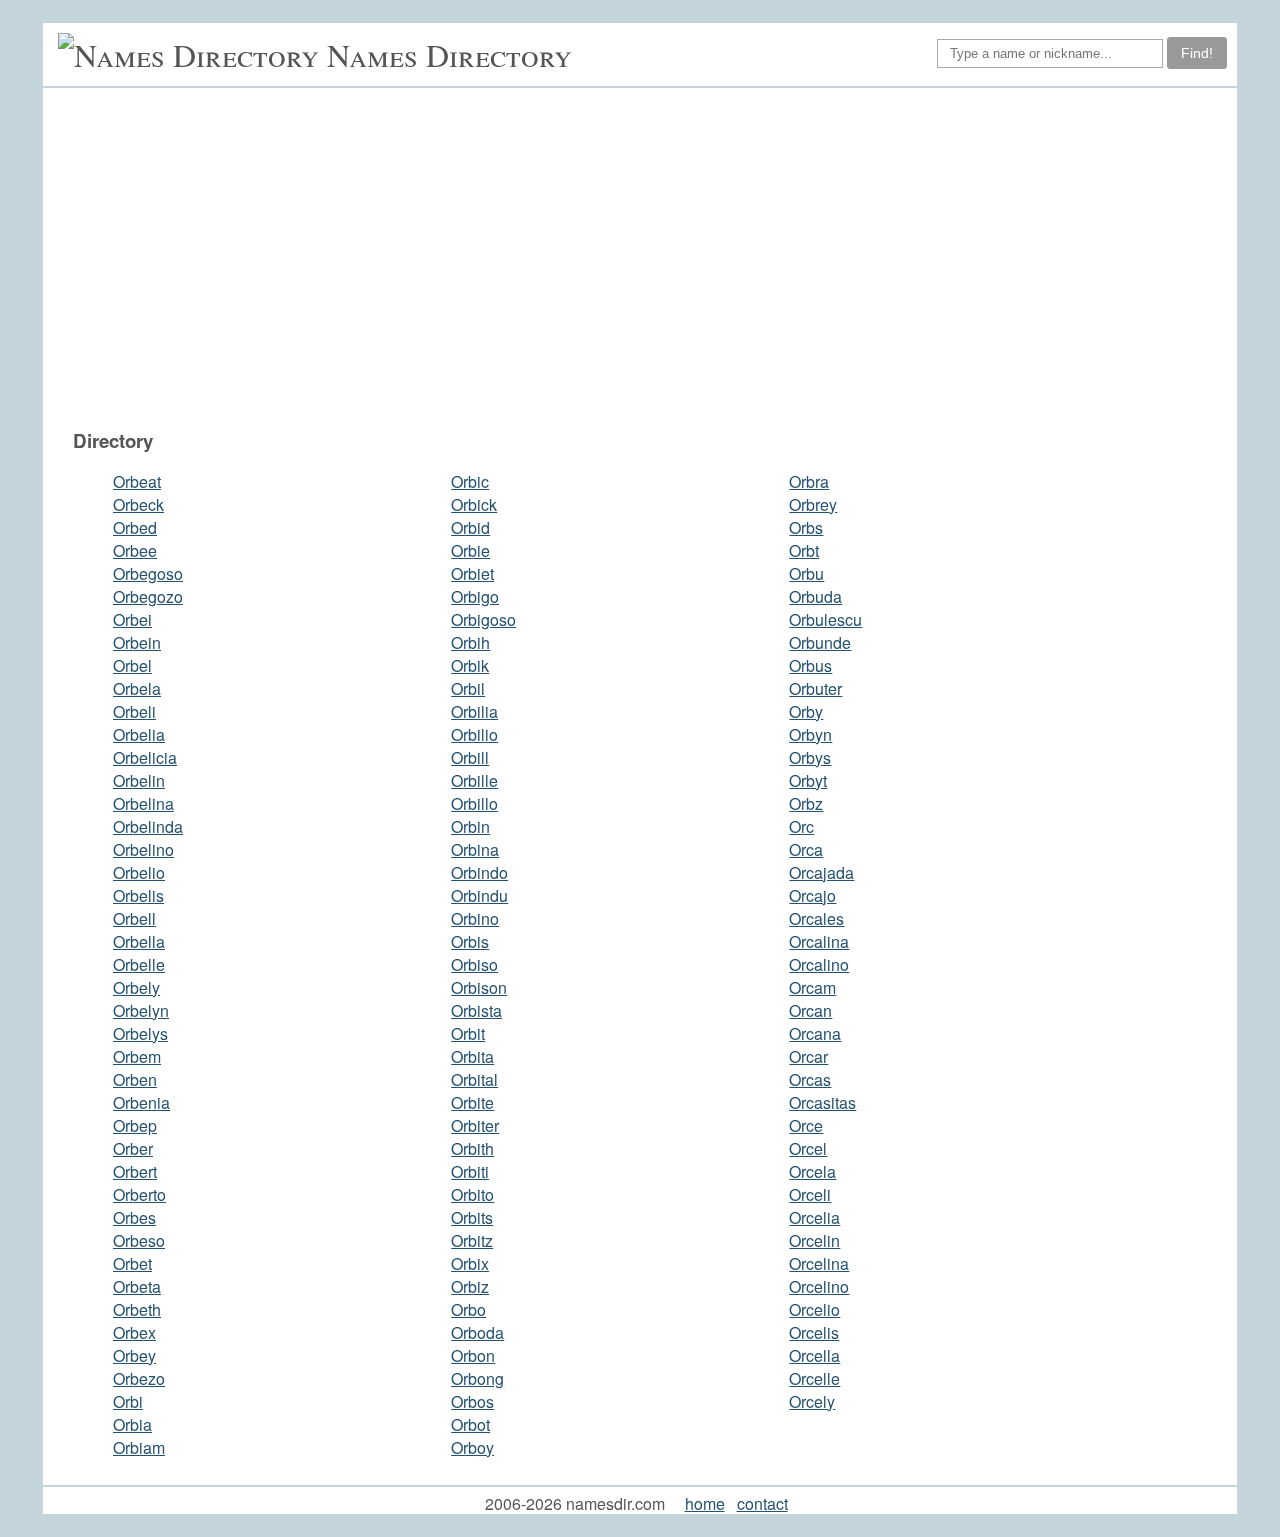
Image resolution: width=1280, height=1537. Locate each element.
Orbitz (472, 1240)
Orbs (806, 527)
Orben (135, 1079)
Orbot (470, 1424)
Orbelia (139, 734)
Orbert (135, 1171)
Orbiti (470, 1171)
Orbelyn (141, 1010)
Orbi (128, 1401)
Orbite (472, 1102)
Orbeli (134, 711)
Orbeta (137, 1286)
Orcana (815, 1033)
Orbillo (474, 803)
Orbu (806, 573)
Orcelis (814, 1332)
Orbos (472, 1401)
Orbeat (137, 481)
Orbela (137, 688)
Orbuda (815, 596)
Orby (806, 711)
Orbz (806, 803)
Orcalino (819, 964)
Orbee (135, 550)
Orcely (812, 1401)
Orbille (474, 780)
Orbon (473, 1355)
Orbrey (813, 504)
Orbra (809, 481)
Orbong (477, 1378)
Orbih (470, 642)
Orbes (134, 1217)
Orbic (470, 481)
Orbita (472, 1056)
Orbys (810, 757)
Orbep (135, 1125)
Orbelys (140, 1033)
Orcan (810, 1010)
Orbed (135, 527)
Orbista (476, 1010)
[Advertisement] (650, 258)
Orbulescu (825, 619)
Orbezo (139, 1378)
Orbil (468, 688)
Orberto (139, 1194)
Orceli (810, 1194)
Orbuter (815, 688)
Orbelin (139, 780)
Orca (806, 849)
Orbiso (474, 964)
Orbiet (472, 573)
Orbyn (810, 734)
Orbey (134, 1355)
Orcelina (819, 1263)
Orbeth (137, 1309)
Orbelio (139, 872)
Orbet (132, 1263)
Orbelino (143, 849)
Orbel (132, 665)
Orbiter (475, 1125)
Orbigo (475, 596)
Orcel (808, 1148)
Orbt (804, 550)
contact (762, 1503)
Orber (133, 1148)
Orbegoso (148, 573)
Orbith (472, 1148)
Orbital (474, 1079)
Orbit (468, 1033)
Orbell (134, 918)
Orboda (477, 1332)
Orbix (470, 1263)
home (705, 1503)
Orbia (132, 1424)
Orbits (472, 1217)
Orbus (810, 665)
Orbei (132, 619)
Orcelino (819, 1286)
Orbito (472, 1194)
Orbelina (143, 803)
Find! (1197, 53)
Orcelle (814, 1378)
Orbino (475, 918)
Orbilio (474, 734)
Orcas (810, 1079)
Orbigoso (483, 619)
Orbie (470, 550)
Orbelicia (145, 757)
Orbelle (139, 964)
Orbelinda (148, 826)
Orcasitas (822, 1102)
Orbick (474, 504)
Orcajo (812, 895)
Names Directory (449, 54)
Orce (806, 1125)
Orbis (470, 941)
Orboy (472, 1447)
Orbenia (141, 1102)
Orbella (139, 941)
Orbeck (138, 504)
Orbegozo (148, 596)
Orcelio (814, 1309)
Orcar (808, 1056)
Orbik (470, 665)
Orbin (470, 826)
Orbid (470, 527)
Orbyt (808, 780)
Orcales (816, 918)
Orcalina (819, 941)
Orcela (812, 1171)
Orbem (137, 1056)
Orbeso (139, 1240)
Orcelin (814, 1240)
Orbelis (138, 895)
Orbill (470, 757)
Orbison (479, 987)
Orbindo (479, 872)
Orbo (468, 1309)
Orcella (814, 1355)
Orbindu (479, 895)
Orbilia (474, 711)
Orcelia (814, 1217)
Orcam (812, 987)
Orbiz (470, 1286)
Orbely (136, 987)
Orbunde (820, 642)
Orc (801, 826)
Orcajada (821, 872)
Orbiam (139, 1447)
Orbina (475, 849)
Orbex (134, 1332)
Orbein (137, 642)
